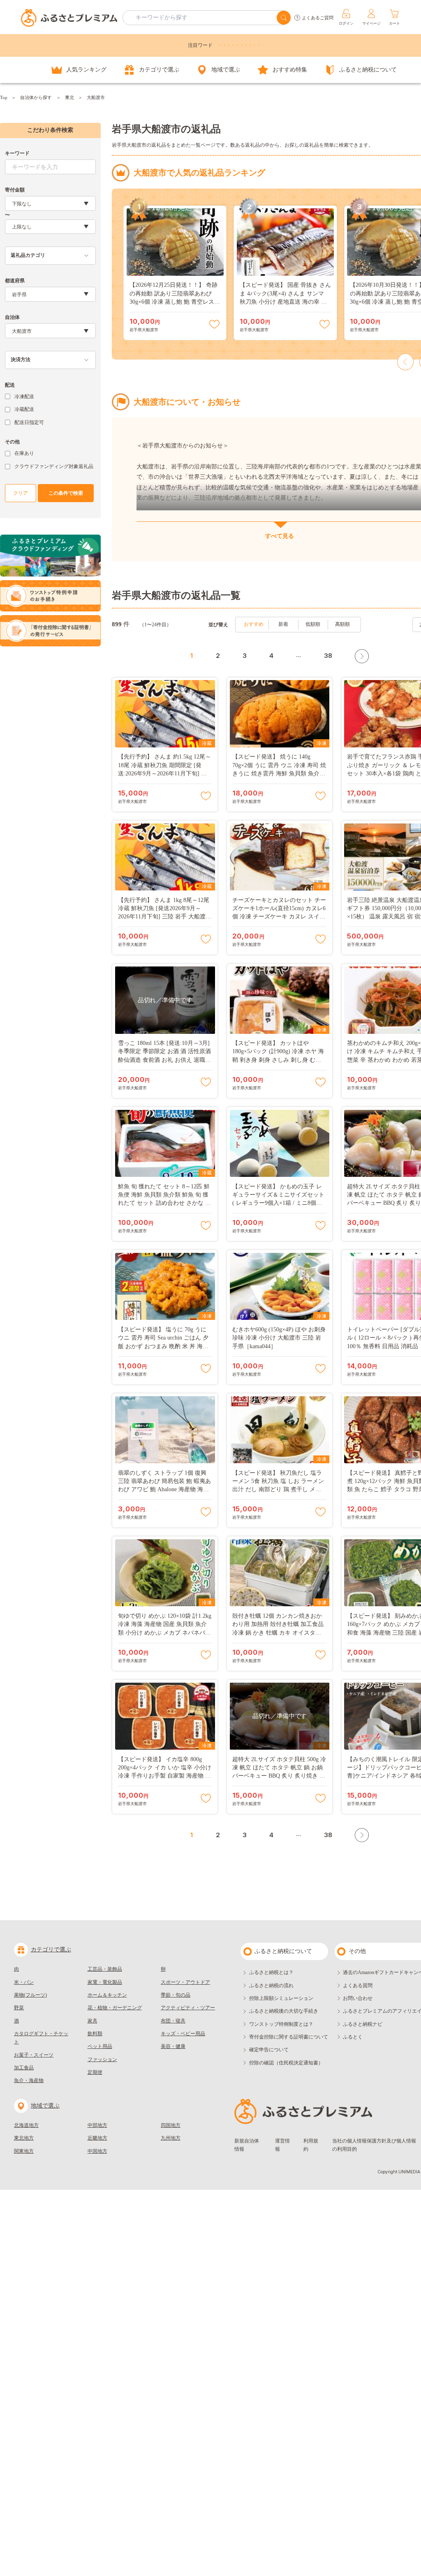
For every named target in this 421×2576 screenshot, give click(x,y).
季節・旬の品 (176, 1995)
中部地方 (97, 2125)
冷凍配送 (24, 397)
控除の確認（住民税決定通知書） (286, 2063)
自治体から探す (36, 97)
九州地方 (171, 2138)
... (298, 655)
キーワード (17, 153)
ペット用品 (100, 2046)
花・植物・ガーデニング (115, 2008)
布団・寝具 (173, 2021)
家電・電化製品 (105, 1982)
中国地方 (97, 2151)
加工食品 (24, 2068)
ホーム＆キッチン (107, 1995)
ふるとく (353, 2037)
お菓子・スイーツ (34, 2055)
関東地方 (24, 2151)
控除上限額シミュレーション (281, 1998)
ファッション (102, 2059)
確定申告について (269, 2050)
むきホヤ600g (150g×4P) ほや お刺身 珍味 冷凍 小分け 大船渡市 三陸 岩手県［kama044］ (279, 1338)
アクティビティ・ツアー (188, 2008)
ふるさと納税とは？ (271, 1972)
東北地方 (24, 2138)
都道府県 (15, 281)
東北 (69, 97)
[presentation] (406, 362)
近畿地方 (97, 2138)
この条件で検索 (66, 493)
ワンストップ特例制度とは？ (281, 2024)
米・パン (24, 1982)
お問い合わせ (358, 1998)
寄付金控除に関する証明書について (289, 2037)
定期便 (95, 2072)
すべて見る (280, 536)
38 (328, 656)
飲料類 (95, 2034)
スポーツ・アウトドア (185, 1982)
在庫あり (24, 453)
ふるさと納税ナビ (363, 2024)
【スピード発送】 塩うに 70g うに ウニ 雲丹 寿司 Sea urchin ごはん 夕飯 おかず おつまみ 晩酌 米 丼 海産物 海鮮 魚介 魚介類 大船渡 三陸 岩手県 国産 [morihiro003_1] (163, 1346)
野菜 (19, 2008)
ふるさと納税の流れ (271, 1986)
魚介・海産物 (29, 2080)
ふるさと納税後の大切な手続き (284, 2011)
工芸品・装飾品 (105, 1969)
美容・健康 (173, 2046)
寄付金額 (15, 190)
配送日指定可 (29, 422)
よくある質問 (358, 1986)
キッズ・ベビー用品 (183, 2034)
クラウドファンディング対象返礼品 (54, 466)
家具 (93, 2021)
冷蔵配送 (24, 409)
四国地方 (171, 2125)
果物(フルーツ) (30, 1995)
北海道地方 (26, 2125)
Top (4, 97)
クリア (21, 493)
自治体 (12, 317)
